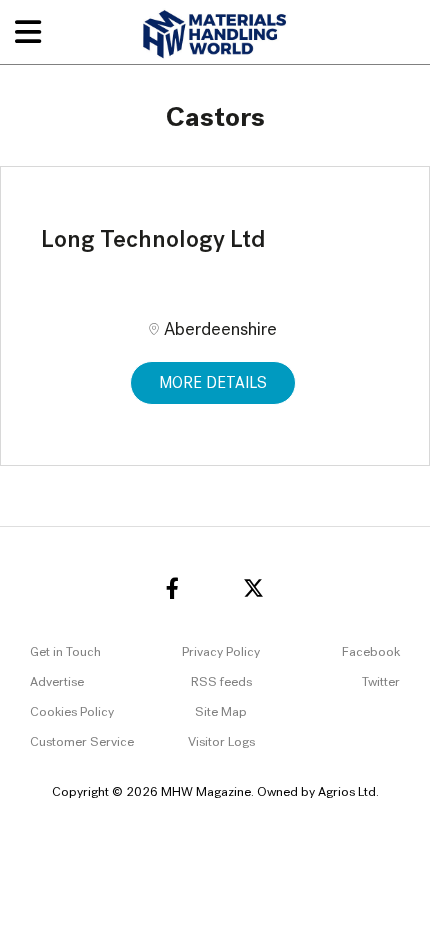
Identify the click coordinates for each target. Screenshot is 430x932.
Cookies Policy (72, 712)
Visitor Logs (221, 742)
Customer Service (82, 742)
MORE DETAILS (213, 384)
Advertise (57, 682)
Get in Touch (65, 652)
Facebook (371, 652)
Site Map (221, 712)
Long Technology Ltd (153, 241)
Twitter (381, 682)
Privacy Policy (221, 652)
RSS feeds (221, 682)
